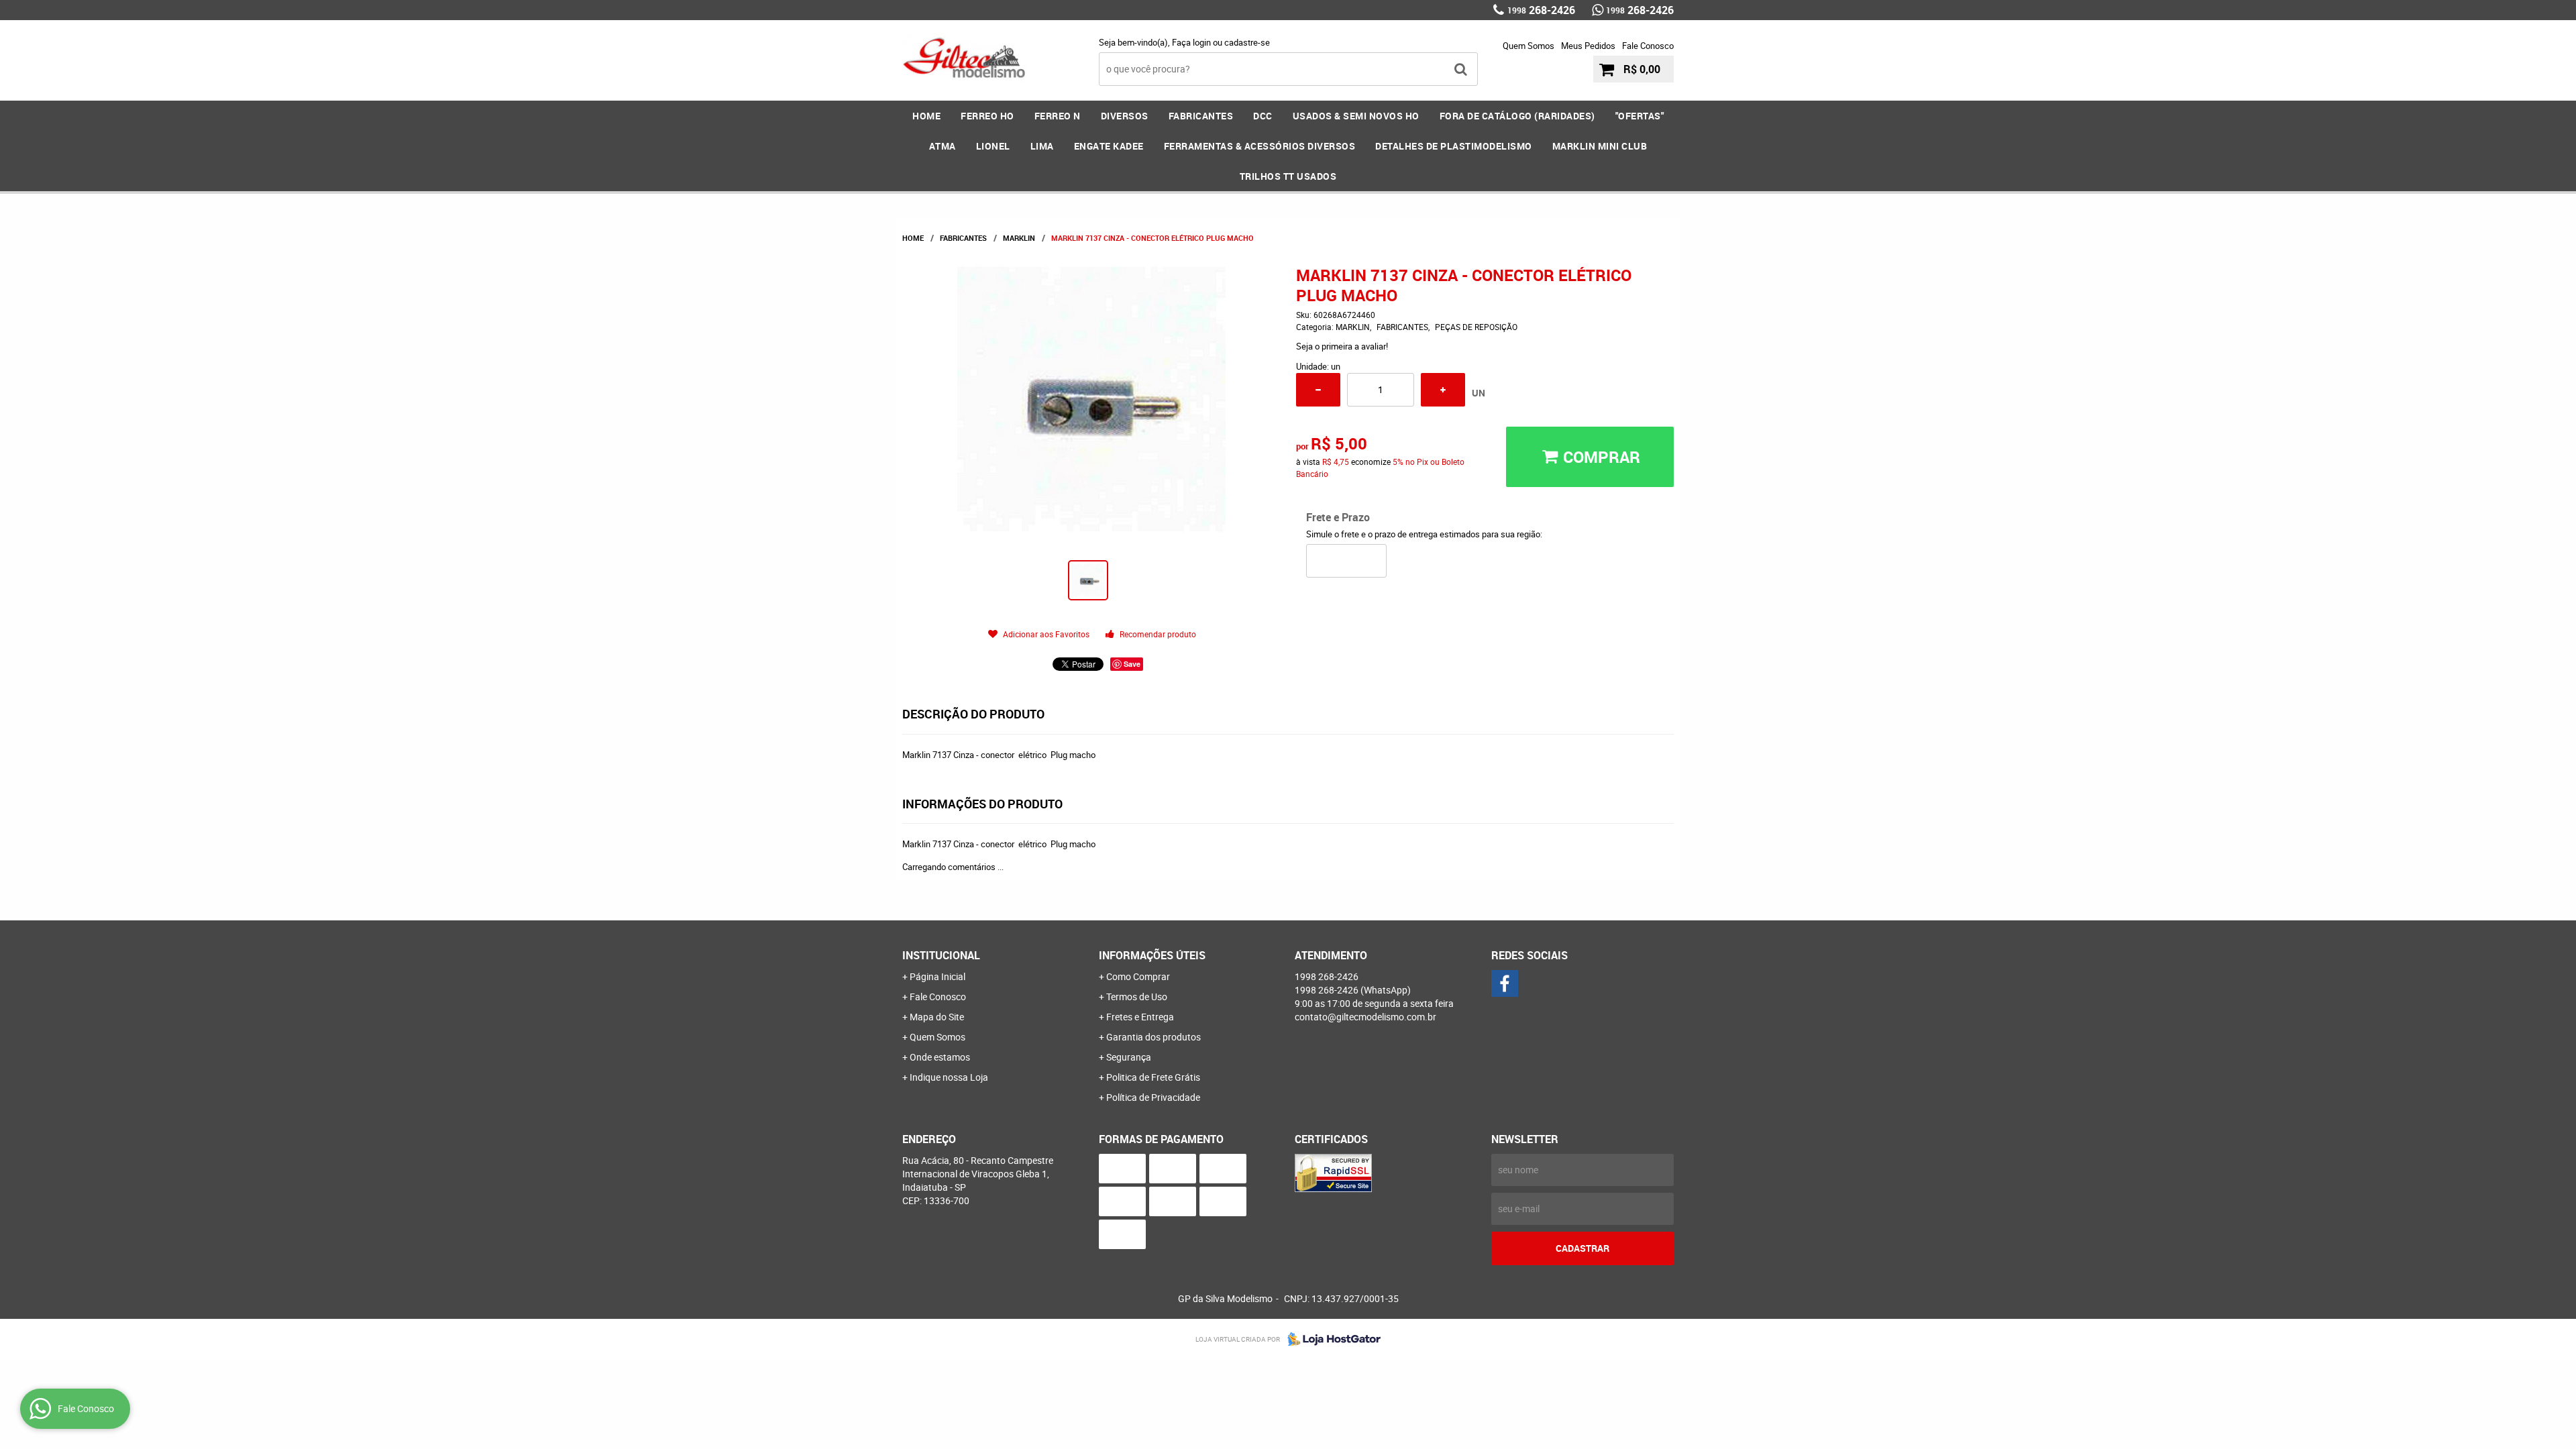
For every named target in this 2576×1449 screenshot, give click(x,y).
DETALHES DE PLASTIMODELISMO (1454, 146)
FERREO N (1058, 116)
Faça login (1191, 42)
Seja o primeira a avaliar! (1342, 346)
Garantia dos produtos (1153, 1037)
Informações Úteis (1152, 955)
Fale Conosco (1648, 46)
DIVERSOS (1125, 116)
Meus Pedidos (1588, 46)
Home (926, 116)
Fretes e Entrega (1140, 1017)
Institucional (941, 955)
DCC (1263, 116)
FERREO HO (987, 116)
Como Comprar (1138, 976)
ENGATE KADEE (1109, 146)
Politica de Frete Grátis (1153, 1077)
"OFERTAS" (1640, 116)
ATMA (943, 146)
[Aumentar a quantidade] (1443, 390)
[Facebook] (1505, 983)
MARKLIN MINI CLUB (1600, 146)
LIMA (1042, 146)
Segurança (1129, 1057)
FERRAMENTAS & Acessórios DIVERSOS (1260, 146)
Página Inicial (937, 976)
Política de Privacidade (1153, 1097)
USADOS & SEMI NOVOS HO (1356, 116)
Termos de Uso (1137, 997)
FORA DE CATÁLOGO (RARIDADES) (1517, 116)
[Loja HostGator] (1330, 1339)
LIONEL (993, 146)
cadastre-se (1247, 42)
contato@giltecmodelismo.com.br (1365, 1017)
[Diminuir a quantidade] (1318, 390)
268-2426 (1541, 10)
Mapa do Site (937, 1017)
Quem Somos (1528, 46)
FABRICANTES (1201, 116)
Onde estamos (940, 1057)
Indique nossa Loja (949, 1077)
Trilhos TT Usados (1288, 176)
